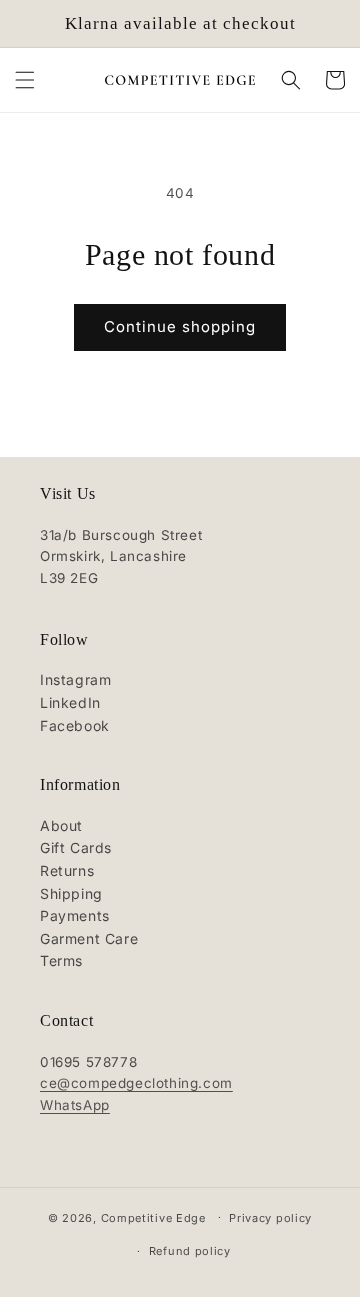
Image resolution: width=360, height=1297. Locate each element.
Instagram (75, 679)
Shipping (71, 893)
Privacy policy (270, 1218)
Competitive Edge (153, 1217)
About (61, 825)
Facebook (75, 725)
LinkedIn (70, 702)
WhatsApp (75, 1105)
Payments (75, 915)
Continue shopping (180, 326)
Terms (61, 960)
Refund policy (190, 1251)
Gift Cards (76, 847)
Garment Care (89, 938)
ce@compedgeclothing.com (136, 1083)
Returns (67, 870)
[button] (25, 80)
